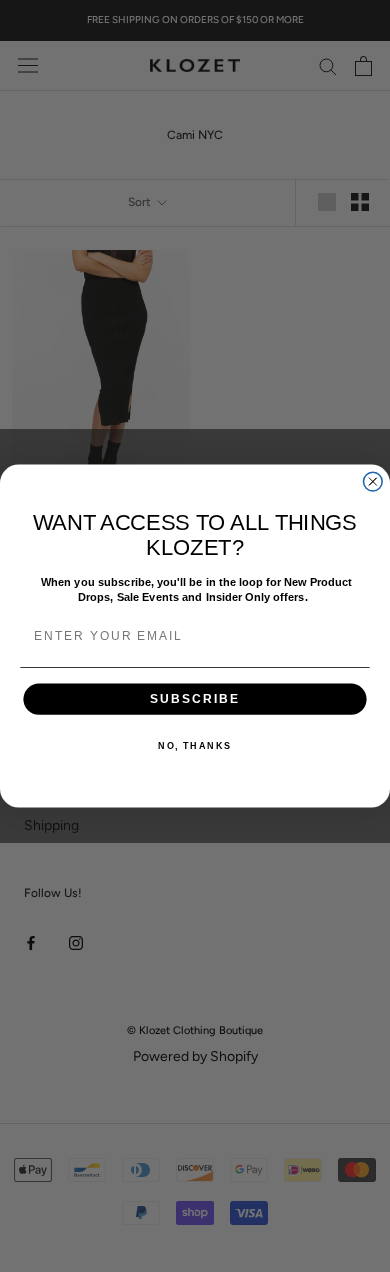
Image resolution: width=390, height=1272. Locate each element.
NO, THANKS (195, 746)
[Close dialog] (372, 481)
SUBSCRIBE (195, 698)
